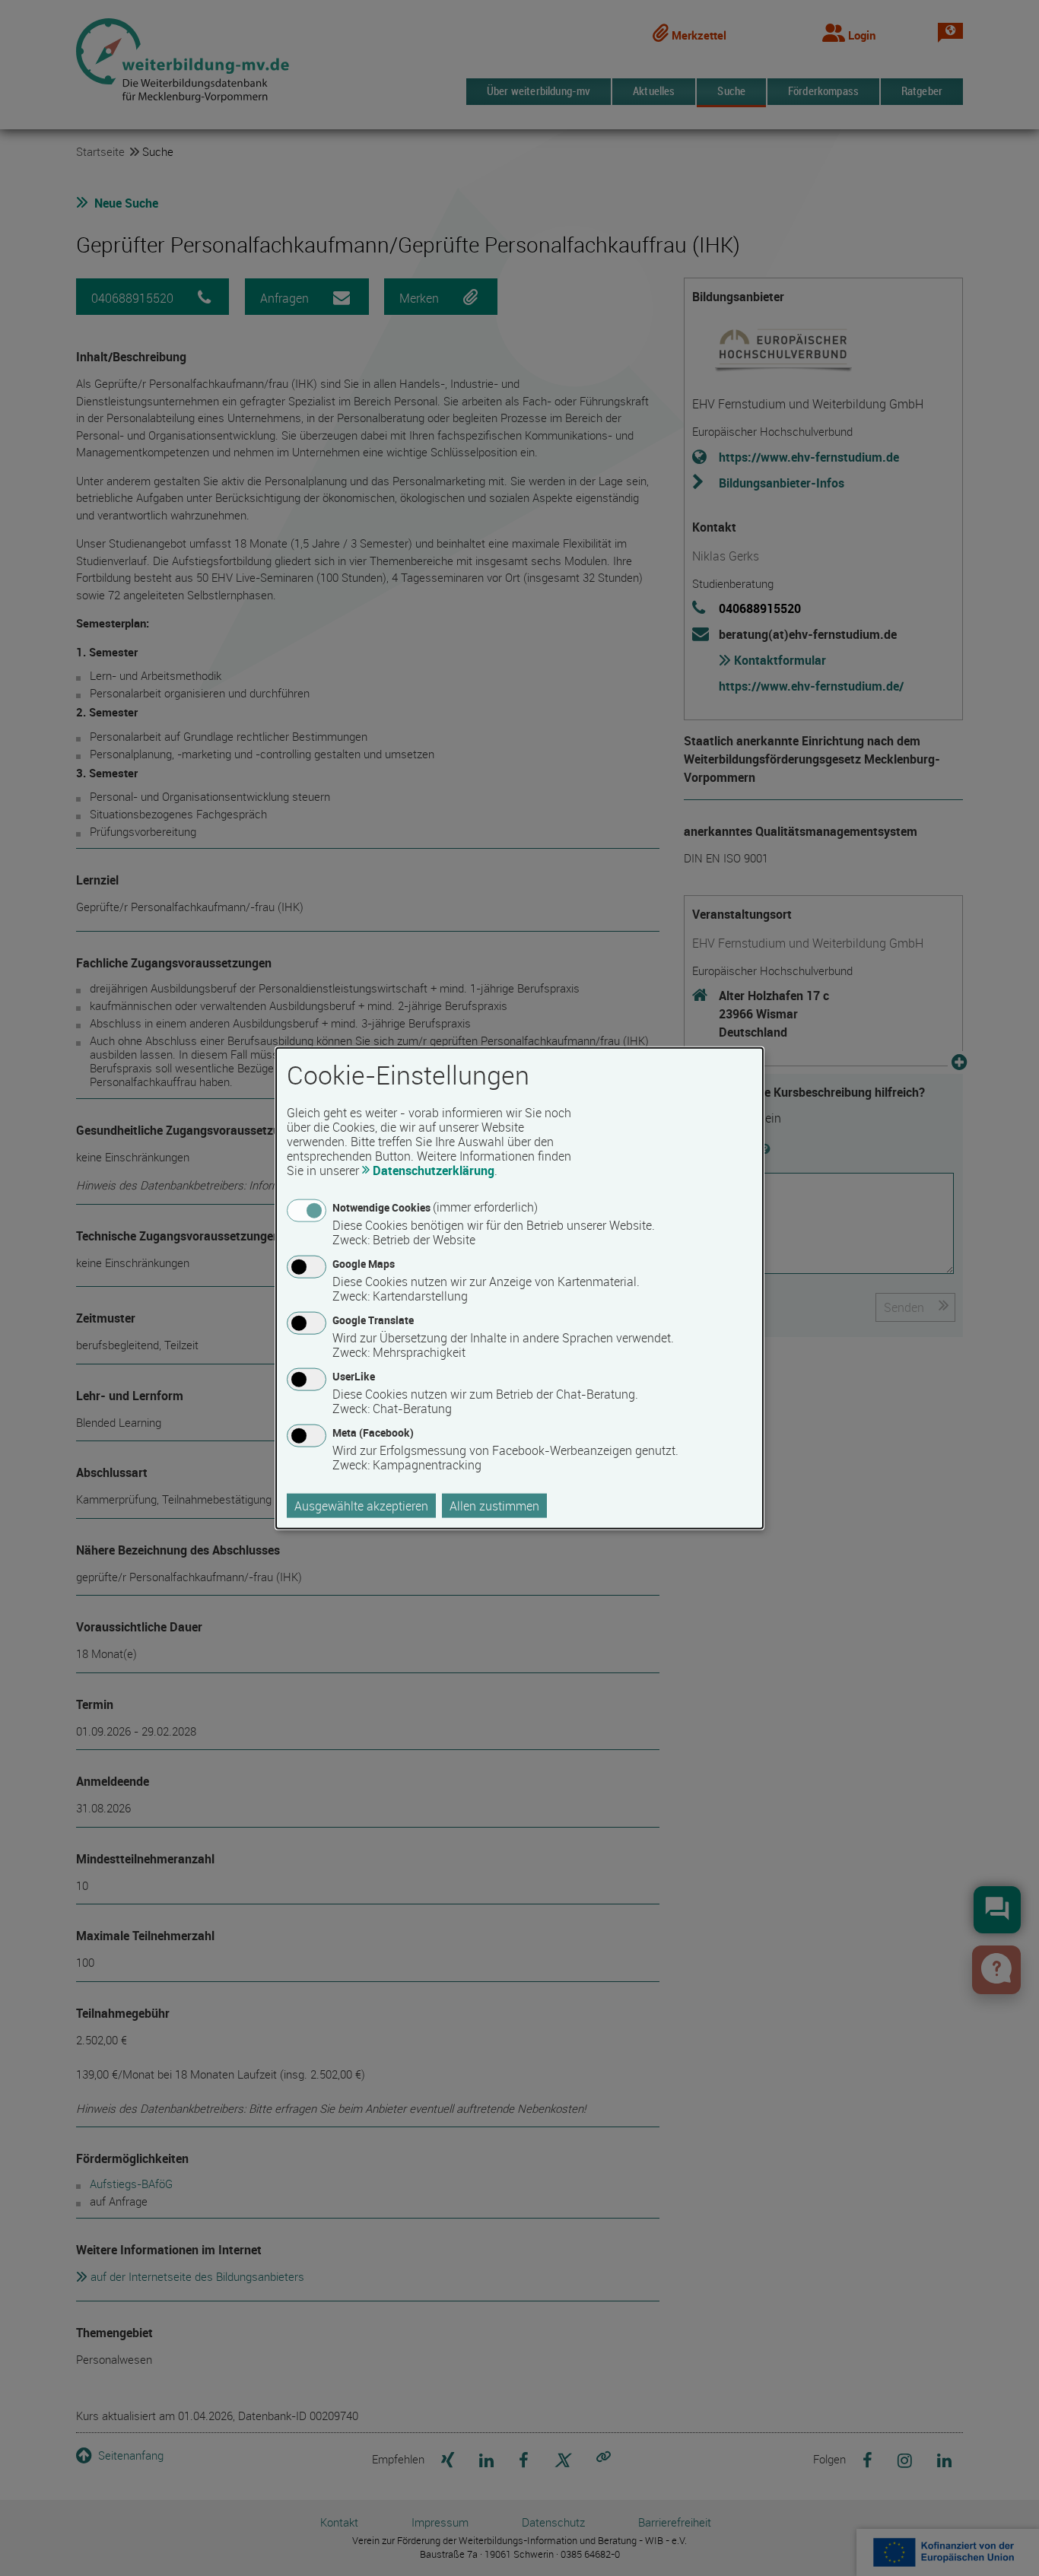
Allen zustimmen (494, 1506)
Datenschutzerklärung (434, 1170)
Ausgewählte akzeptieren (361, 1506)
